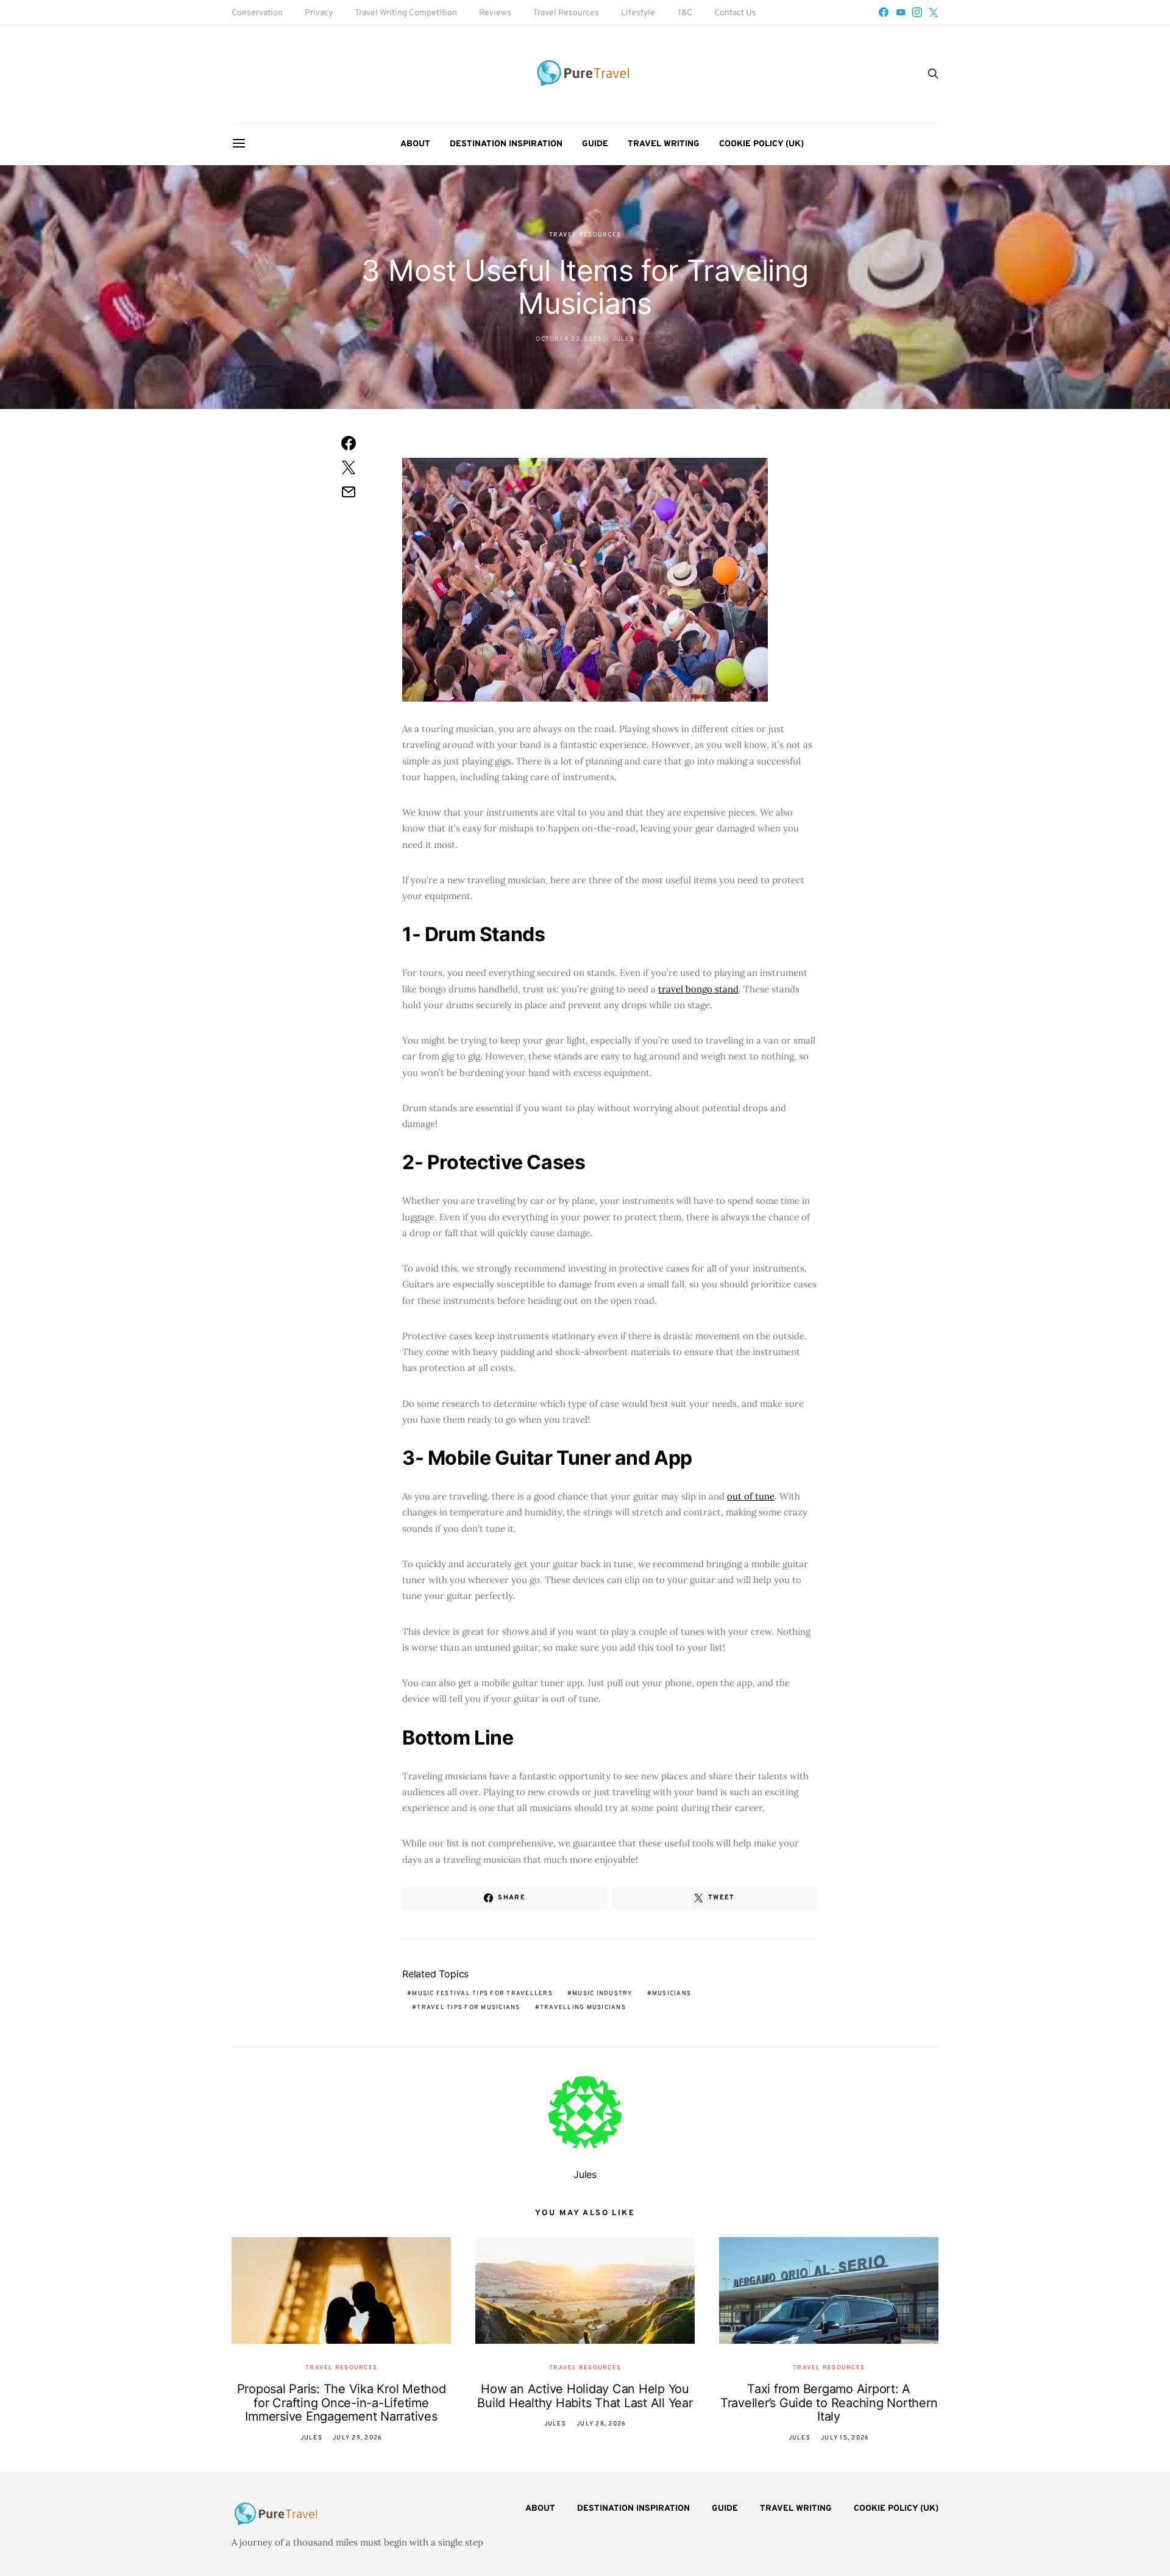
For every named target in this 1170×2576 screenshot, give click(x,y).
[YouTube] (901, 12)
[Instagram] (917, 12)
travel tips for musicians (468, 2008)
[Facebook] (884, 12)
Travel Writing (664, 144)
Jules (623, 339)
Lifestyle (638, 13)
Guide (595, 144)
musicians (672, 1994)
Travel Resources (566, 13)
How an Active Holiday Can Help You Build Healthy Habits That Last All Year (585, 2396)
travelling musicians (583, 2008)
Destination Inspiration (506, 144)
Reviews (495, 13)
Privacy (319, 13)
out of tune (751, 1496)
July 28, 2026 (601, 2424)
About (415, 144)
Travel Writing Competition (406, 13)
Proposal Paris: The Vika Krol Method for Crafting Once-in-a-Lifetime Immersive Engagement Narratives (342, 2403)
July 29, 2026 (357, 2438)
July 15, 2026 (845, 2438)
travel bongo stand (698, 989)
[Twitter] (934, 12)
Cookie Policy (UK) (761, 144)
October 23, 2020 (569, 339)
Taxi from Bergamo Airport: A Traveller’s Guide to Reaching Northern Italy (829, 2403)
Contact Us (735, 13)
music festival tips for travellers (482, 1994)
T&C (685, 13)
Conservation (257, 13)
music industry (602, 1994)
